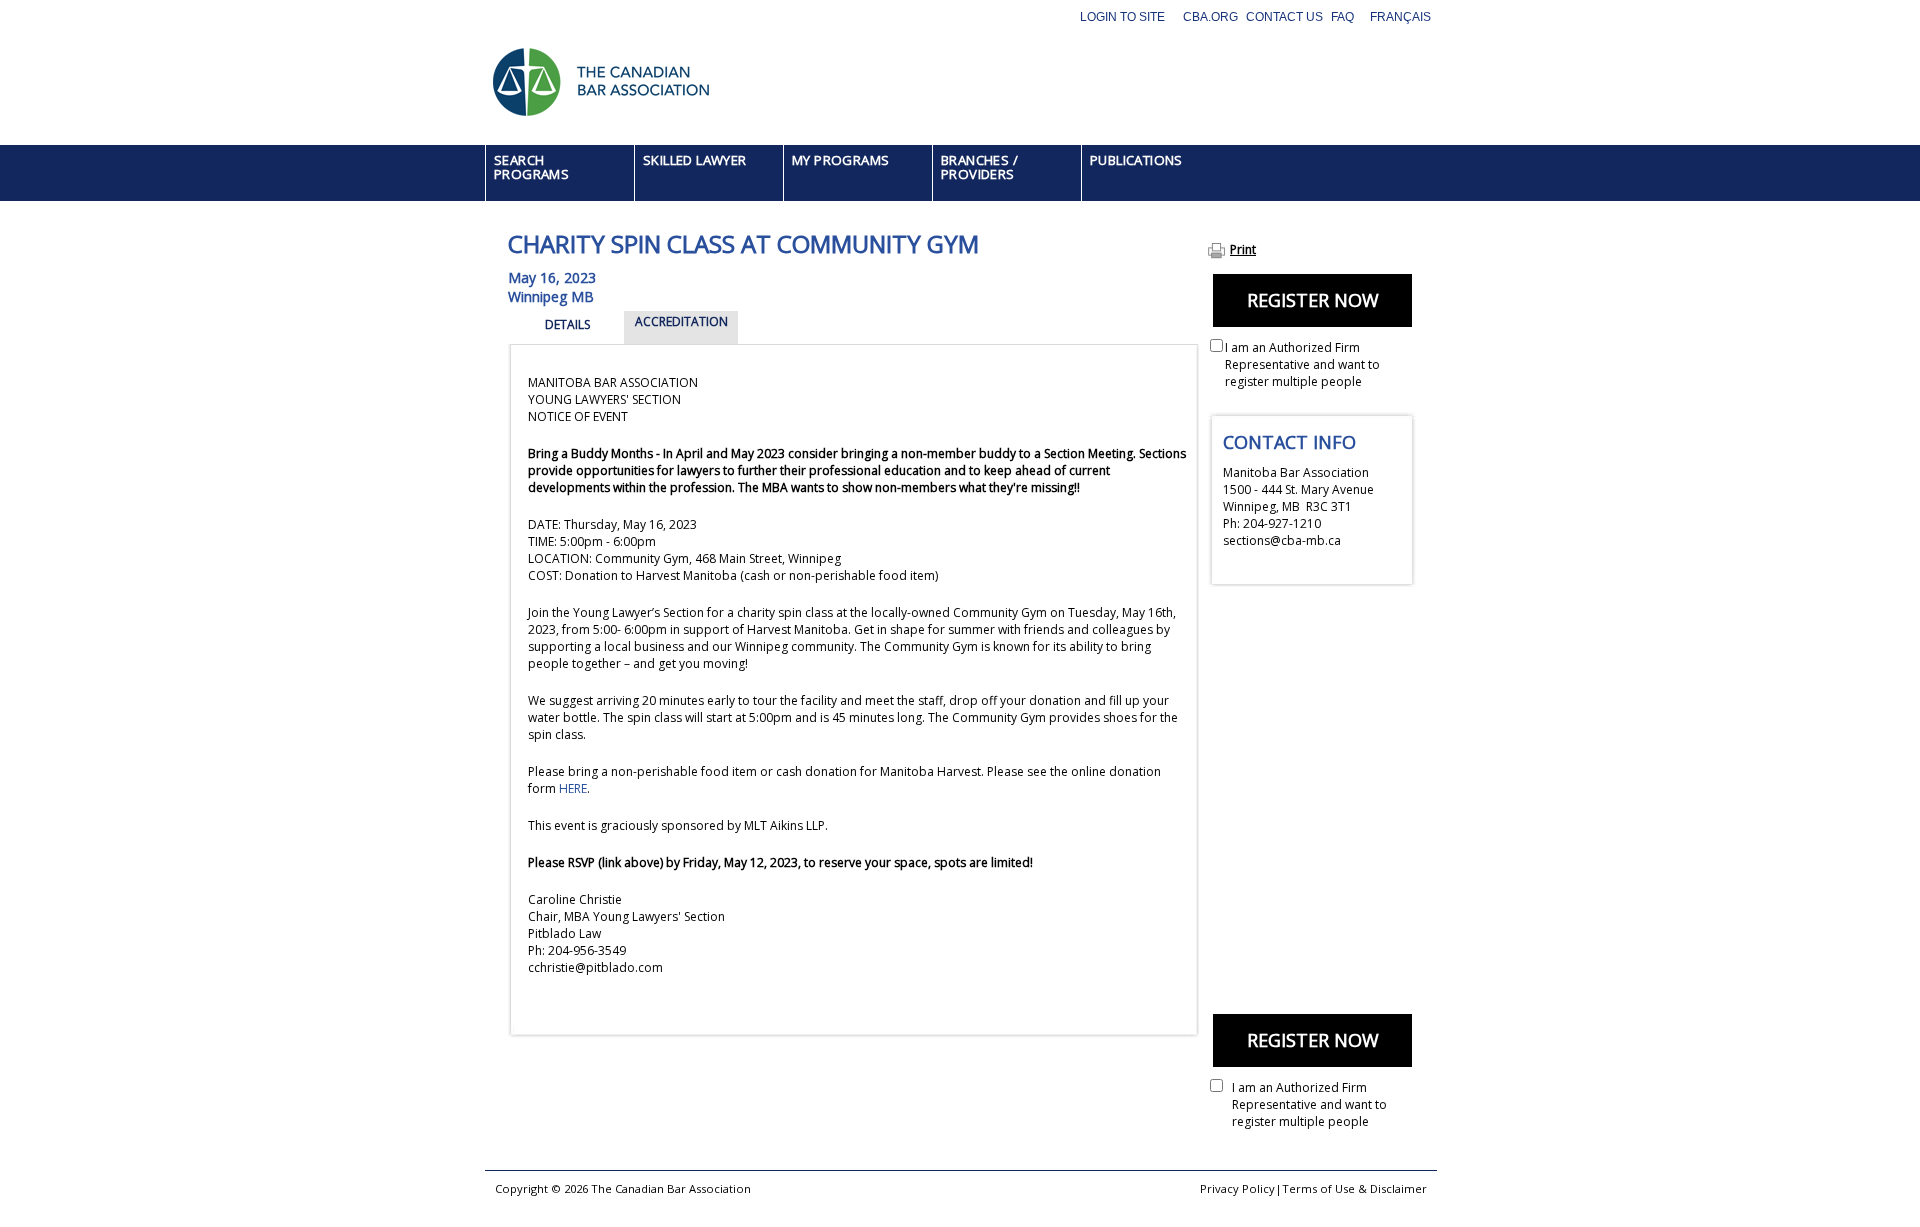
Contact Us (1284, 17)
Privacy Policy (1237, 1188)
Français (1400, 17)
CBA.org (1210, 17)
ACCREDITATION (681, 321)
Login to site (1122, 17)
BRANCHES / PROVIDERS (979, 167)
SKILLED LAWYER (695, 160)
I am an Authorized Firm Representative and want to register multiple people (1302, 364)
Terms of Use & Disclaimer (1354, 1188)
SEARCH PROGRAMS (531, 167)
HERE (573, 788)
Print (1243, 249)
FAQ (1342, 17)
